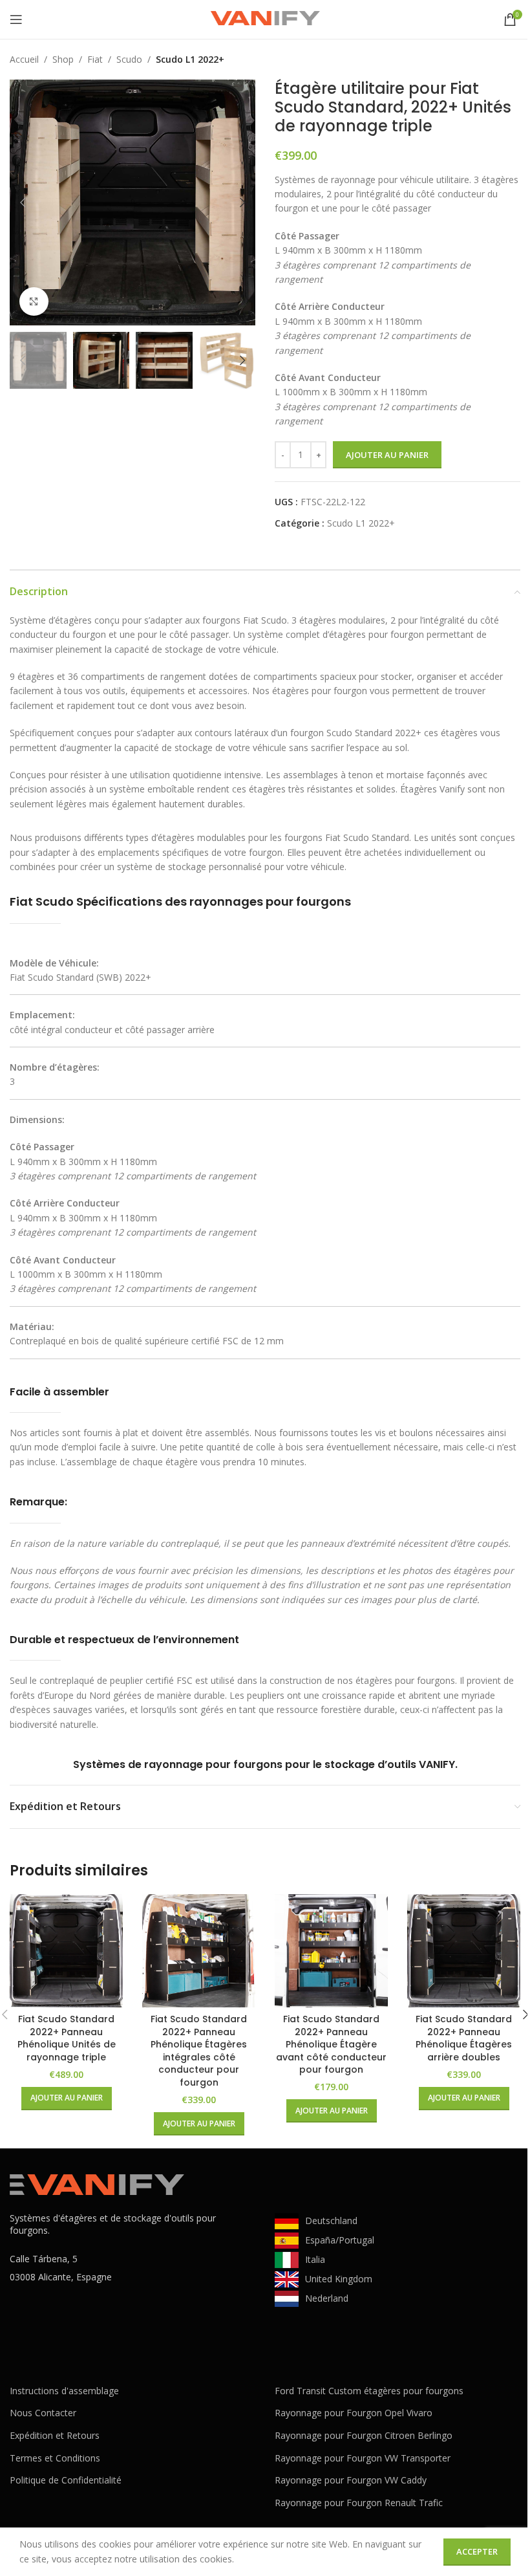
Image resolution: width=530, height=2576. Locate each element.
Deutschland (331, 2221)
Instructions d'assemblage (64, 2391)
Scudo (129, 59)
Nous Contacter (43, 2413)
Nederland (327, 2298)
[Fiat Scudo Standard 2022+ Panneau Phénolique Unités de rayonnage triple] (66, 1951)
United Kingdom (339, 2279)
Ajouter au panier (387, 455)
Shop (63, 59)
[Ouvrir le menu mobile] (16, 19)
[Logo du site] (265, 18)
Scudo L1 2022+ (190, 59)
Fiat (95, 59)
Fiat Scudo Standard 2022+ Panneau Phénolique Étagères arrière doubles (464, 2038)
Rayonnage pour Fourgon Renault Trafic (359, 2503)
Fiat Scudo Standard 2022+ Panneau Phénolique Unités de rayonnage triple (67, 2038)
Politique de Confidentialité (66, 2480)
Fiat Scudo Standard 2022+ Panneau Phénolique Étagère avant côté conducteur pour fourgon (331, 2044)
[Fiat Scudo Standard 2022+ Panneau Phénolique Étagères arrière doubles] (464, 1951)
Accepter (477, 2551)
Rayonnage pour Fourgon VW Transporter (363, 2458)
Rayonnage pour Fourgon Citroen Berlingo (364, 2435)
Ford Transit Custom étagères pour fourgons (369, 2391)
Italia (315, 2259)
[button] (23, 202)
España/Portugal (340, 2240)
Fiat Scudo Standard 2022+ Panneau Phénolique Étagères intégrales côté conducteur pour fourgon (199, 2051)
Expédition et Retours (55, 2435)
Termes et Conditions (55, 2458)
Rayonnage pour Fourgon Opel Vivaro (354, 2413)
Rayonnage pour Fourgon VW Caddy (351, 2480)
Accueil (24, 59)
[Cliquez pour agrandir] (34, 302)
